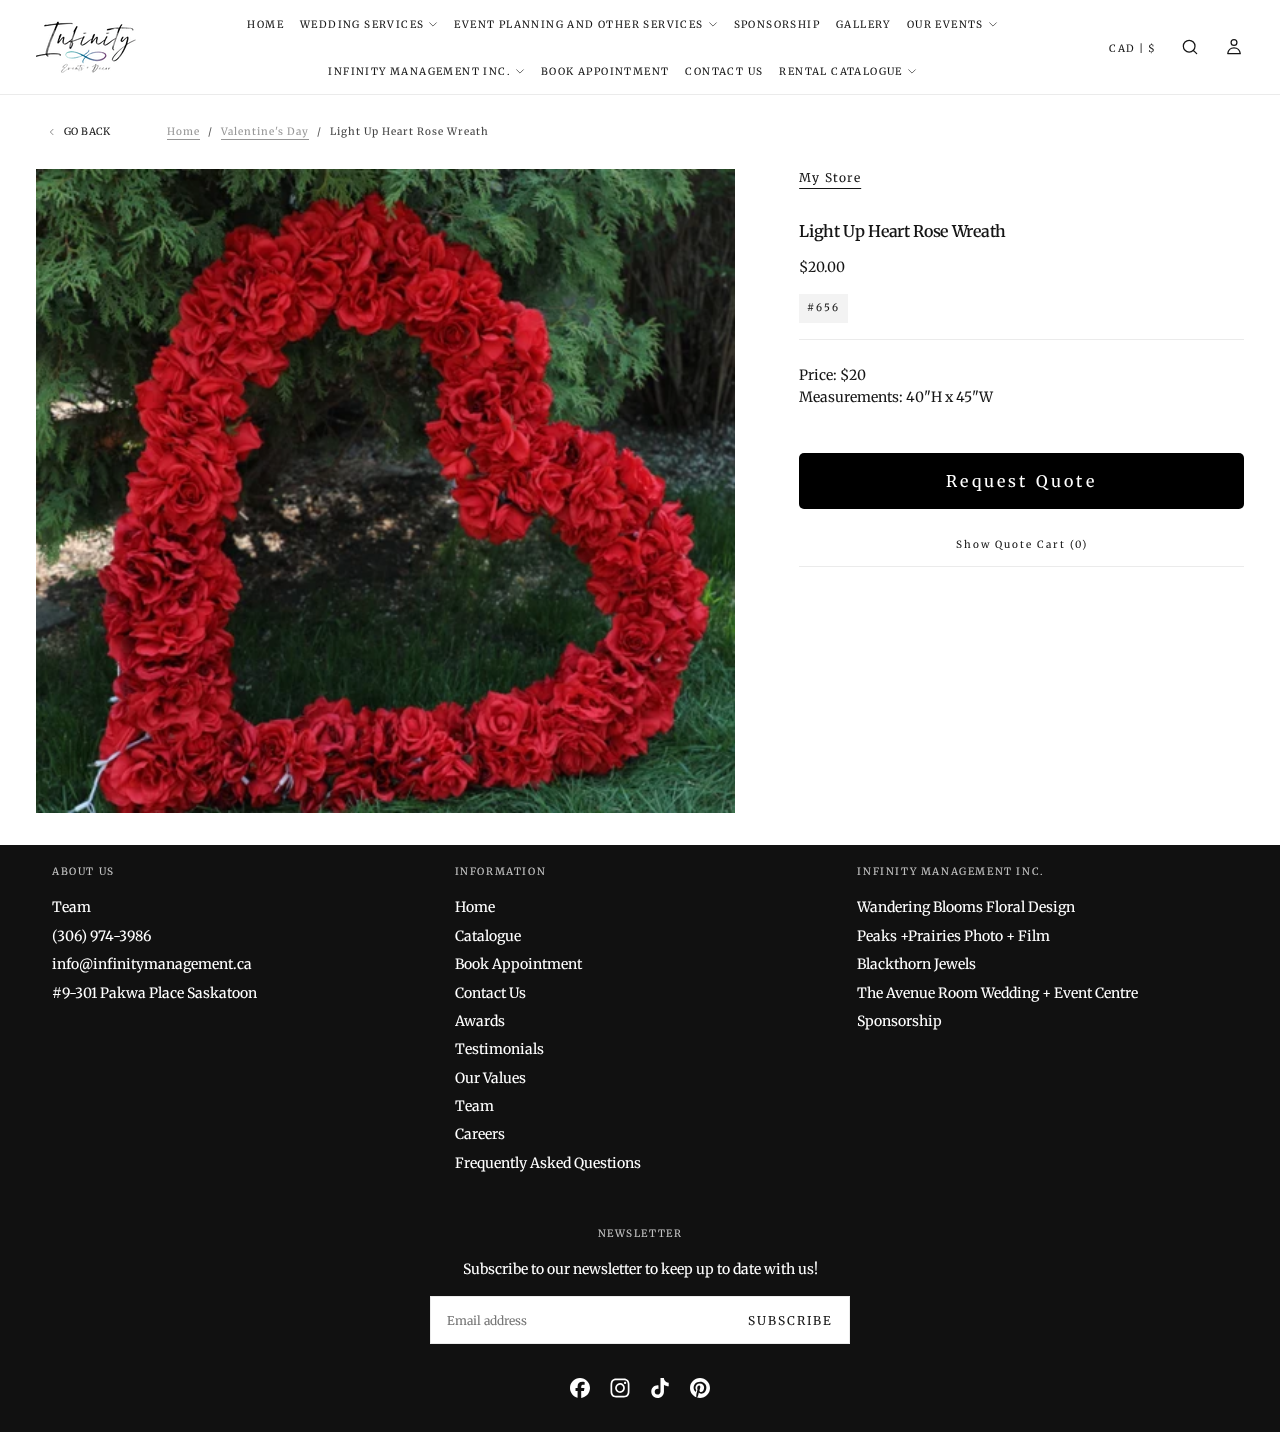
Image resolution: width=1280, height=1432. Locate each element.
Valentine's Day (265, 131)
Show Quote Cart (1022, 544)
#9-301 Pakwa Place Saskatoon (154, 993)
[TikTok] (660, 1388)
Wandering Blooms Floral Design (966, 907)
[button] (1132, 49)
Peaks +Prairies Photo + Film (953, 936)
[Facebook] (580, 1388)
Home (265, 24)
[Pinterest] (700, 1388)
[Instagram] (620, 1388)
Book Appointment (605, 71)
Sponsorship (777, 24)
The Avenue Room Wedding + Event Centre (997, 993)
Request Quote (1021, 481)
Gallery (863, 24)
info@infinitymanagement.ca (152, 964)
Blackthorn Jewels (916, 964)
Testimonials (499, 1049)
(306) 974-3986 (101, 936)
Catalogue (488, 936)
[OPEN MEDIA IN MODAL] (703, 782)
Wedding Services (362, 24)
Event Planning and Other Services (578, 24)
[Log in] (1234, 49)
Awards (480, 1021)
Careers (480, 1134)
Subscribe (790, 1320)
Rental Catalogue (840, 71)
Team (71, 907)
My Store (830, 177)
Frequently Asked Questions (548, 1163)
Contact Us (724, 71)
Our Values (490, 1078)
